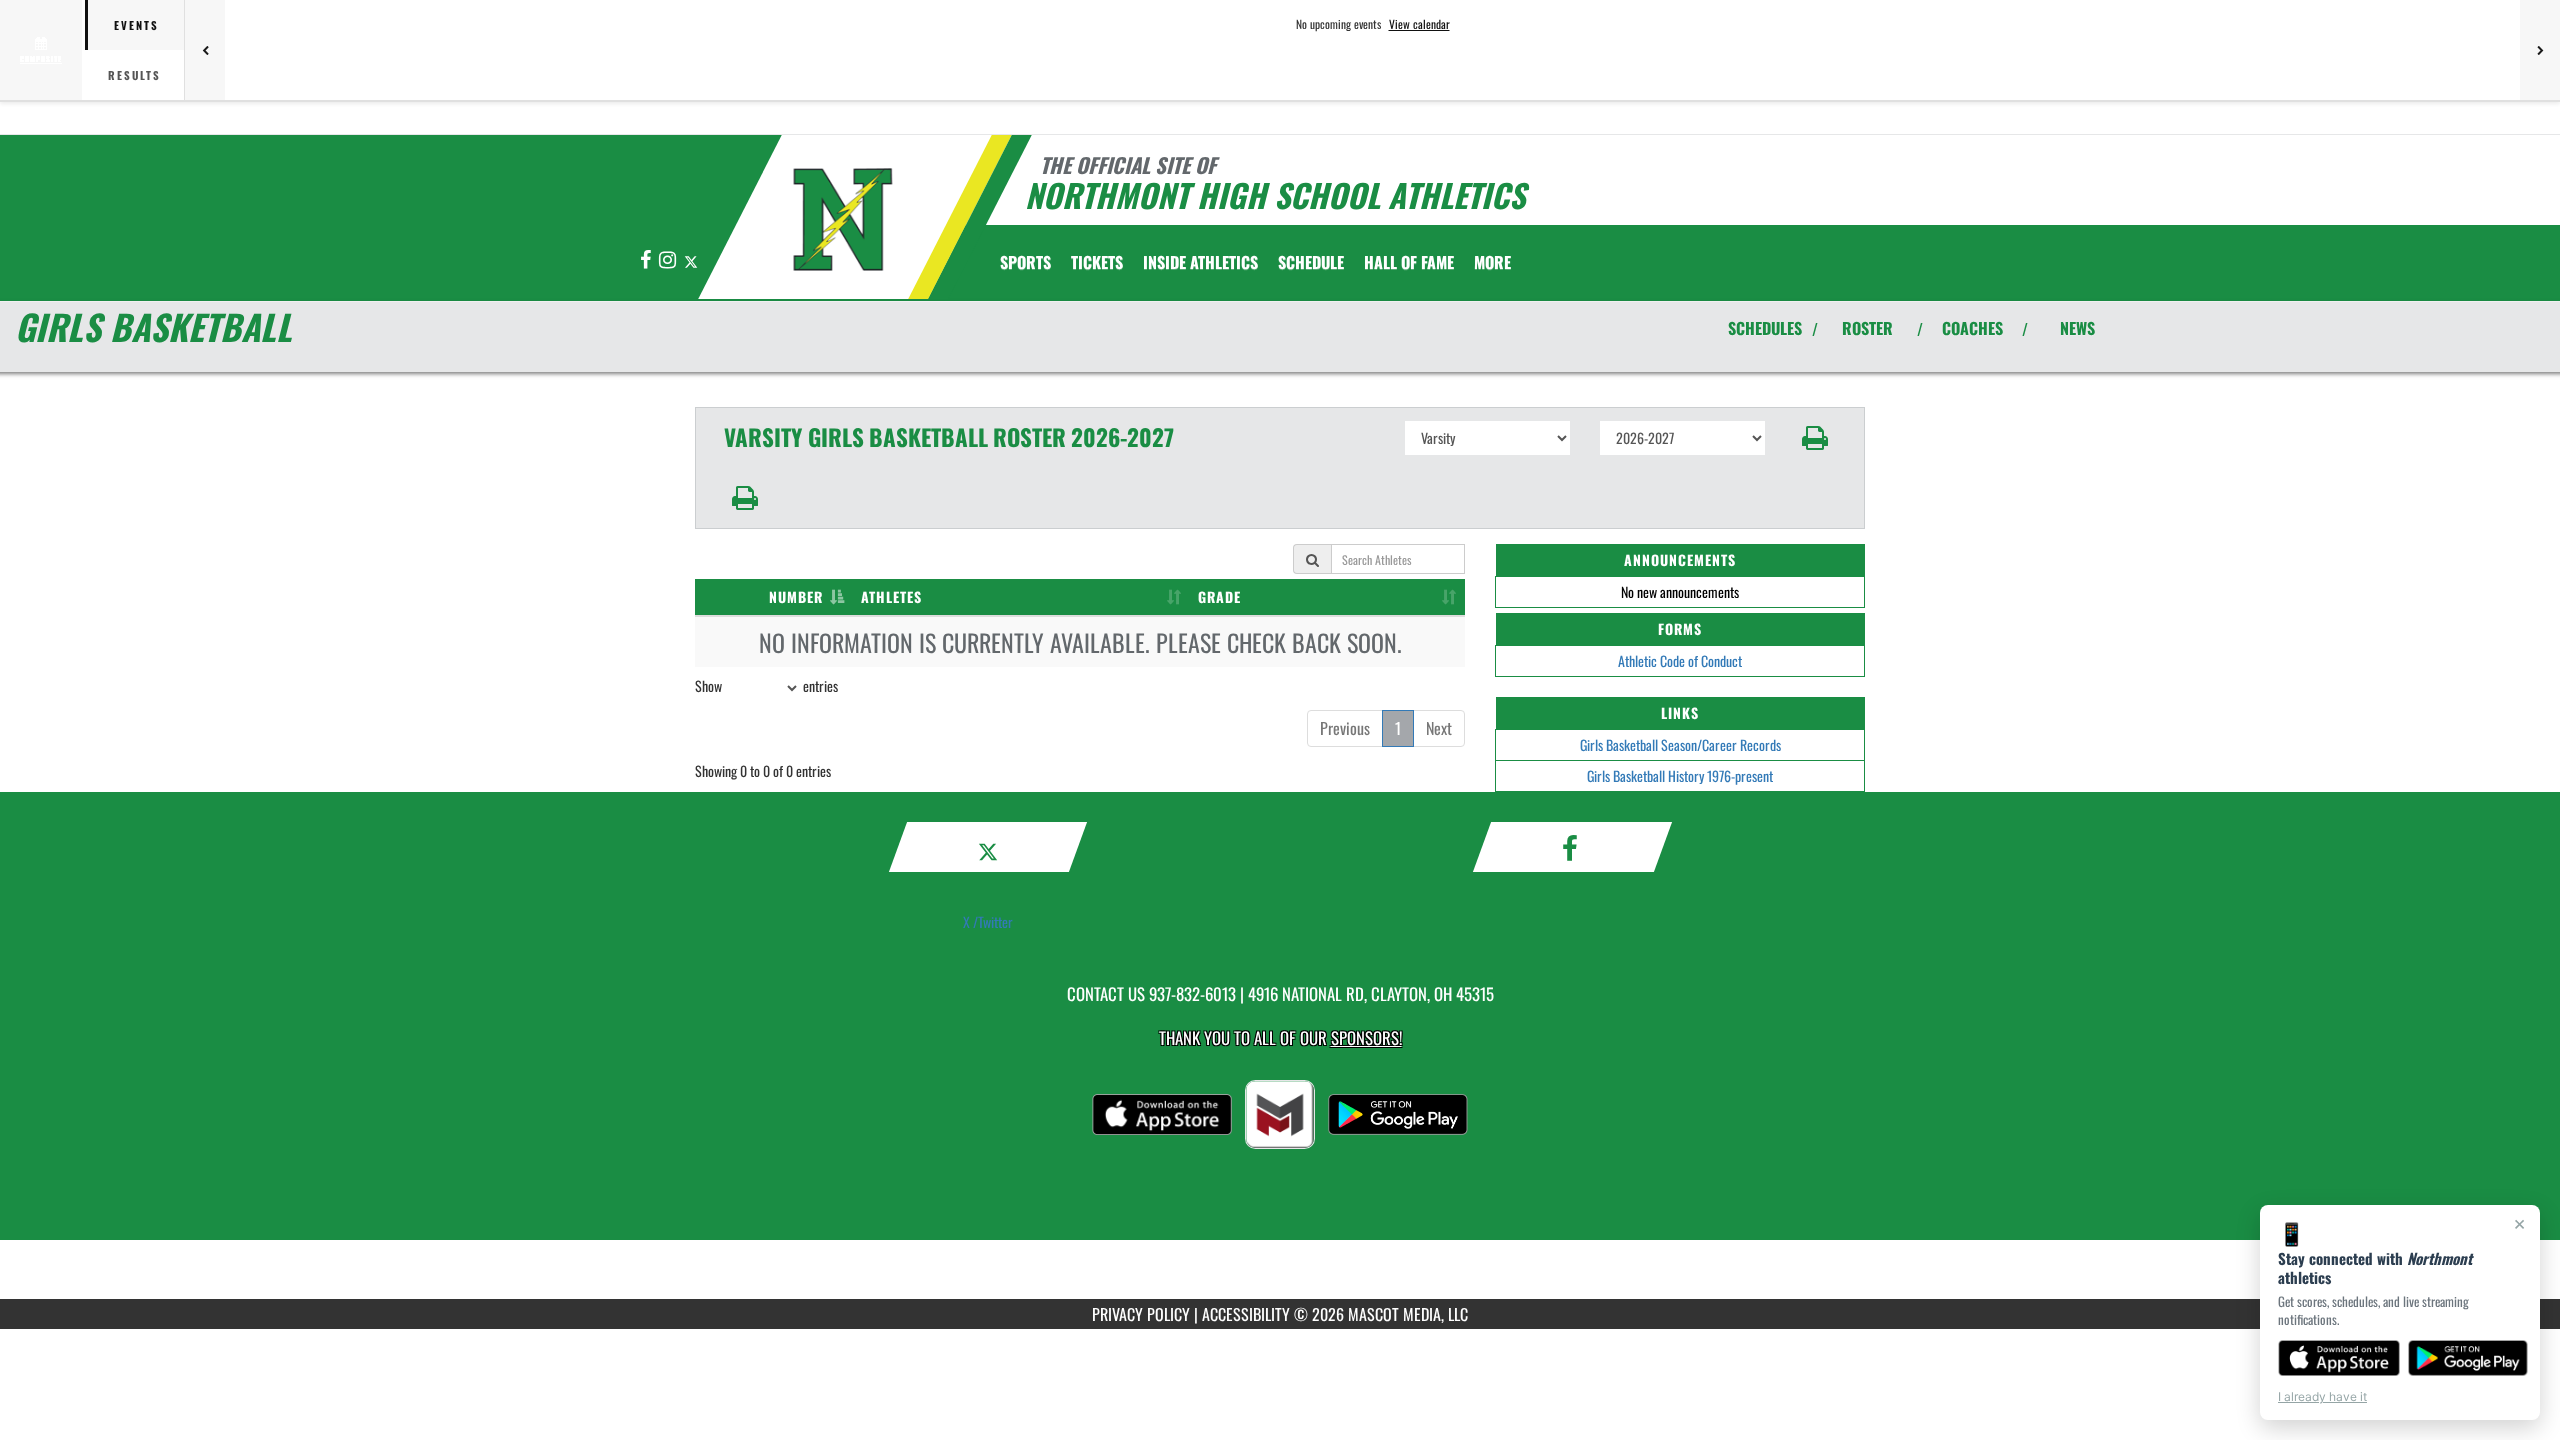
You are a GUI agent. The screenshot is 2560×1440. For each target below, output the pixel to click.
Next (1439, 728)
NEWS (2077, 328)
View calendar (1419, 24)
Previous (1345, 728)
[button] (1815, 438)
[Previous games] (205, 50)
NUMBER (796, 596)
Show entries (766, 685)
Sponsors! (1366, 1037)
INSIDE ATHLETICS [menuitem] (1200, 262)
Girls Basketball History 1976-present (1680, 775)
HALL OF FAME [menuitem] (1409, 262)
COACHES (1972, 328)
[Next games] (2540, 50)
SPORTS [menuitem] (1025, 262)
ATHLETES (891, 596)
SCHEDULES (1765, 328)
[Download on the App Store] (2339, 1358)
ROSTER (1867, 328)
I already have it (2322, 1396)
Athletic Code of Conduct (1680, 660)
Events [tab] (136, 25)
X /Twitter (988, 921)
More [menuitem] (1492, 262)
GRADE (1219, 596)
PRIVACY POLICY (1141, 1314)
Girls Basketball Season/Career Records (1680, 744)
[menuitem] (1097, 262)
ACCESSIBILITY (1246, 1314)
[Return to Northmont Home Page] (843, 220)
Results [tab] (134, 75)
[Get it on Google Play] (2468, 1358)
